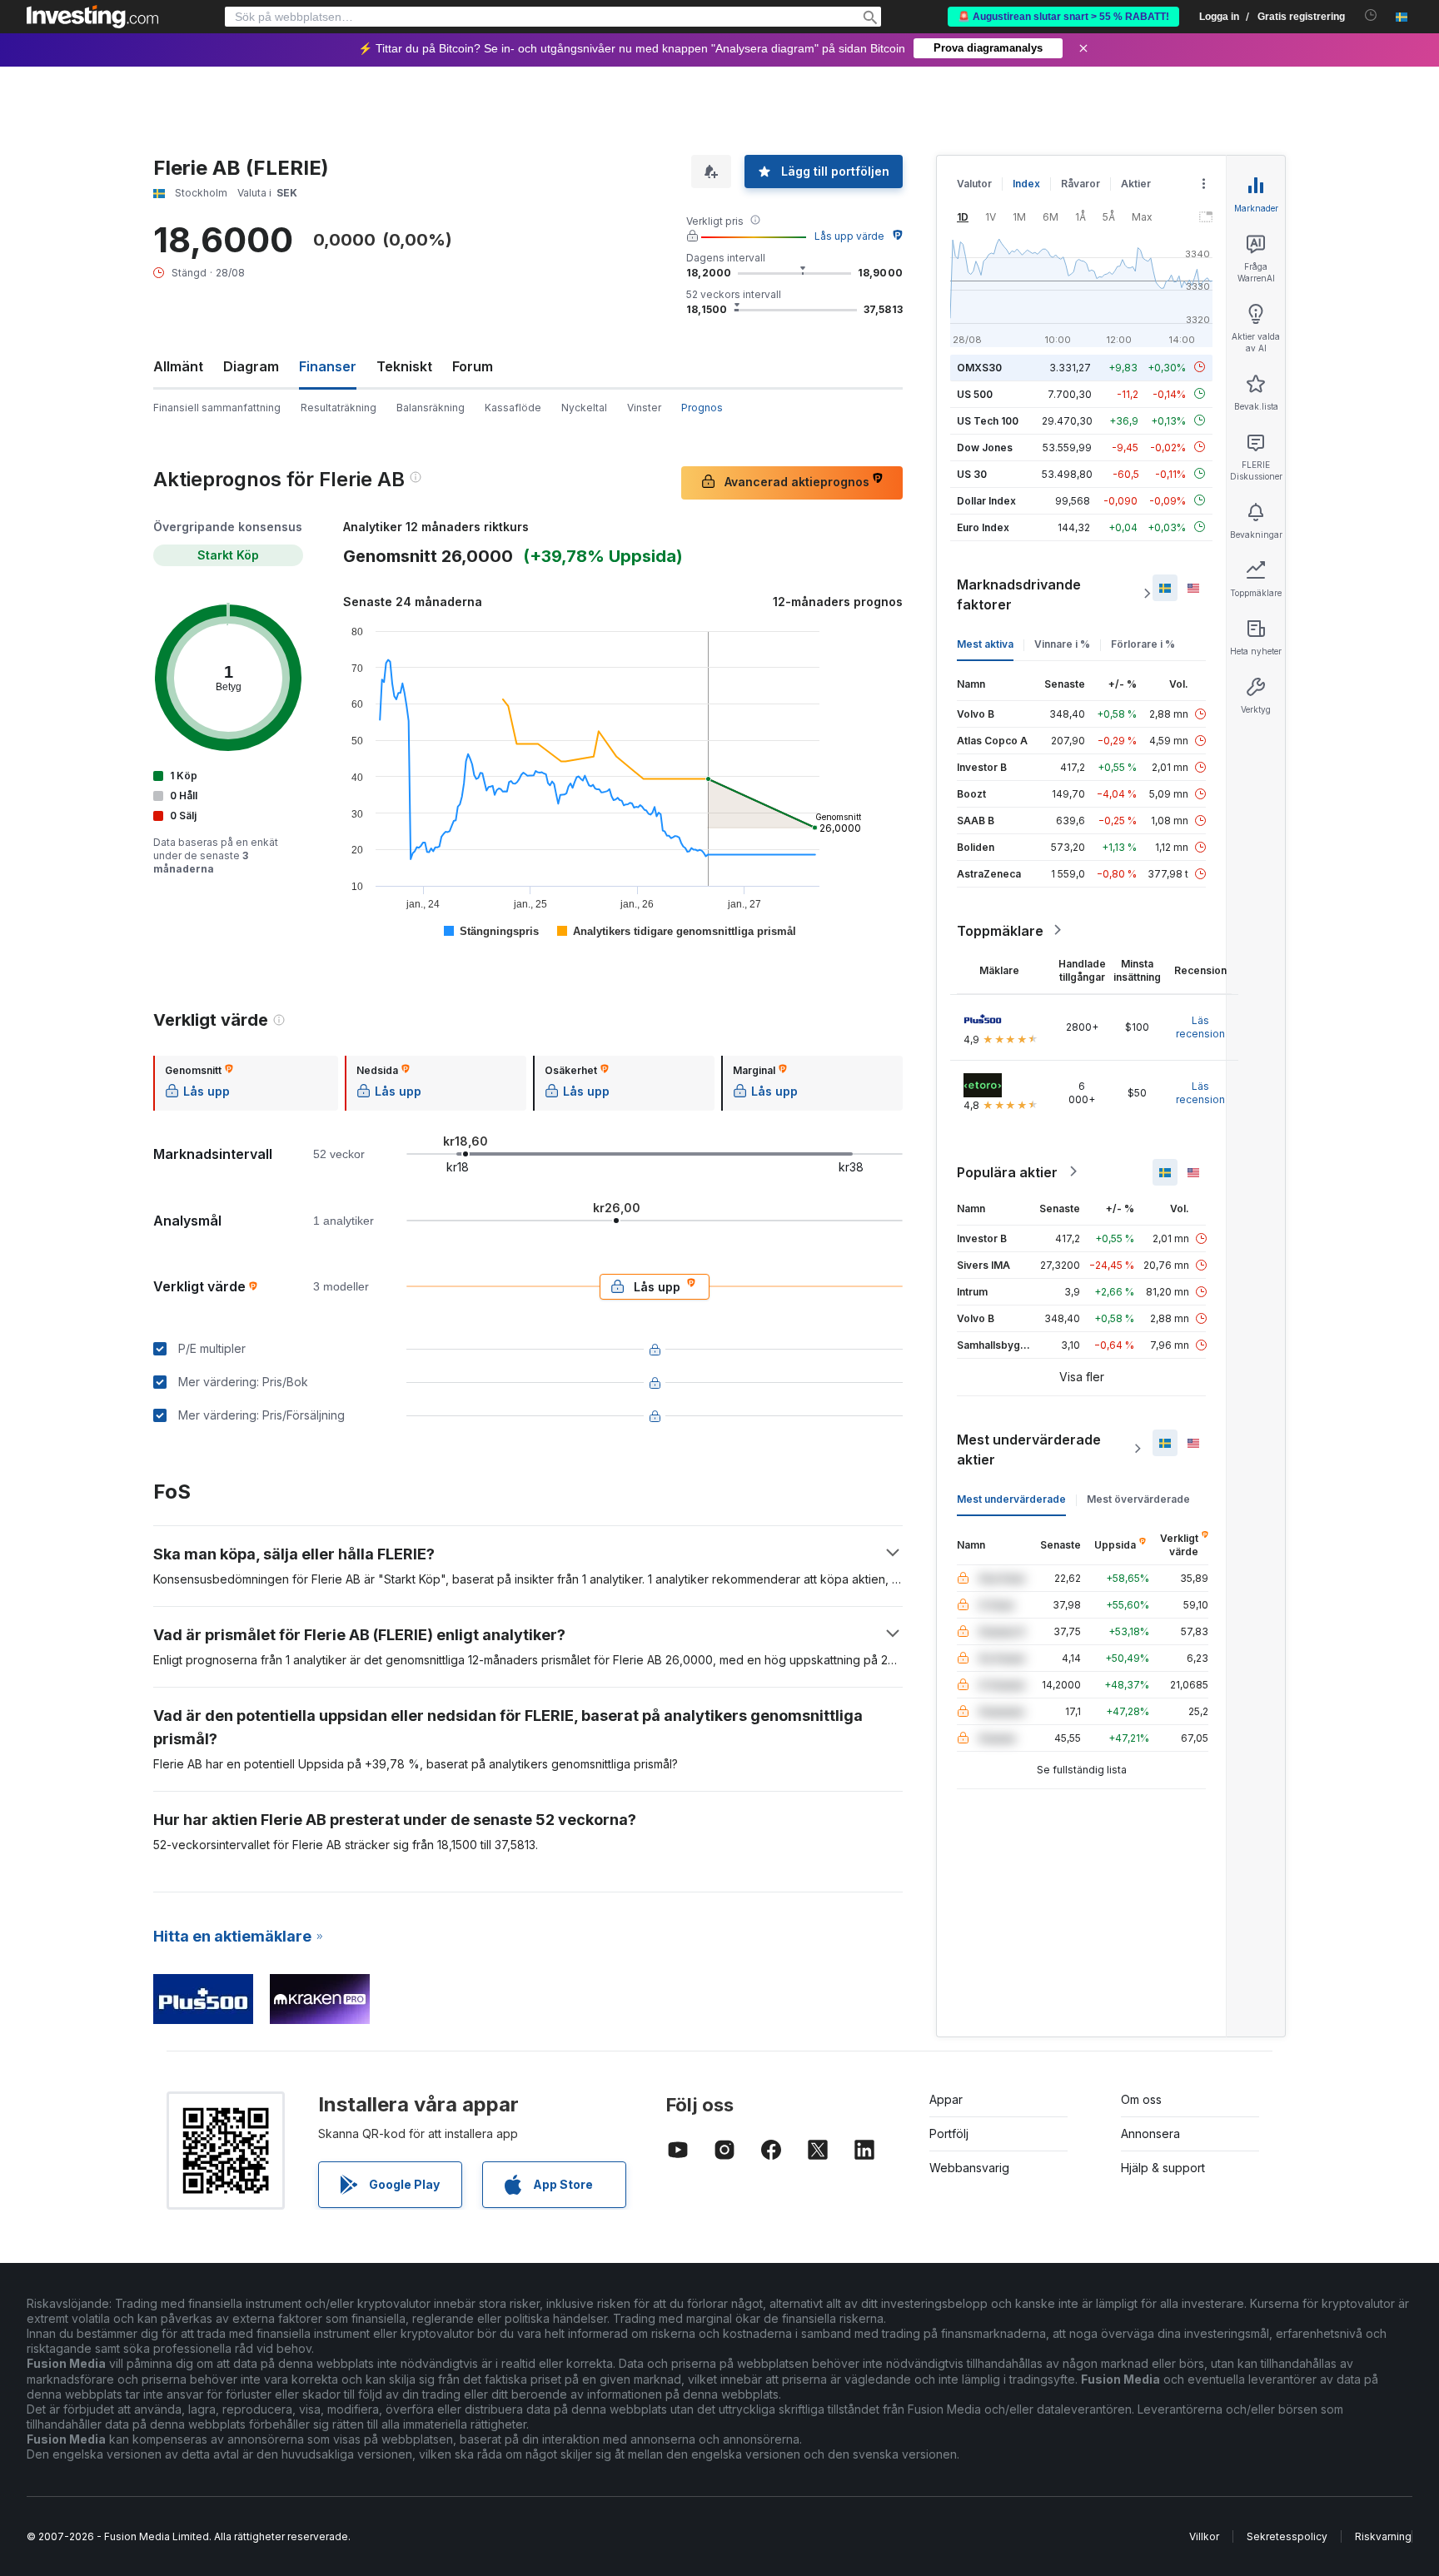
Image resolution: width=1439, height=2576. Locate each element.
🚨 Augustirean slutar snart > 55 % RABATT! (1063, 17)
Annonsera (1150, 2133)
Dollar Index (986, 500)
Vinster (644, 408)
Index (1026, 184)
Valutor (974, 184)
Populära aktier (1007, 1171)
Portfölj (949, 2133)
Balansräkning (431, 408)
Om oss (1141, 2099)
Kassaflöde (513, 408)
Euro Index (983, 527)
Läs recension (1200, 1026)
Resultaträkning (339, 408)
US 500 (975, 393)
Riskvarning (1383, 2536)
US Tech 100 (988, 420)
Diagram (251, 366)
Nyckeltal (584, 408)
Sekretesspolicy (1287, 2536)
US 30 (972, 473)
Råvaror (1080, 184)
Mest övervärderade (1138, 1498)
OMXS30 (979, 367)
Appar (946, 2099)
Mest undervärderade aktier (1029, 1449)
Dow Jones (985, 447)
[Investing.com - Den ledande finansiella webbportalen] (92, 17)
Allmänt (178, 366)
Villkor (1204, 2536)
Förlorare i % (1143, 643)
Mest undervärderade (1011, 1498)
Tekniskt (404, 366)
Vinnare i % (1062, 643)
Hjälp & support (1163, 2168)
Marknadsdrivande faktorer (1019, 594)
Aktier (1136, 184)
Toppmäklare (1000, 930)
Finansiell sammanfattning (217, 408)
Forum (473, 366)
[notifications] (1371, 15)
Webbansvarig (969, 2168)
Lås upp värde (849, 236)
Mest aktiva (985, 643)
